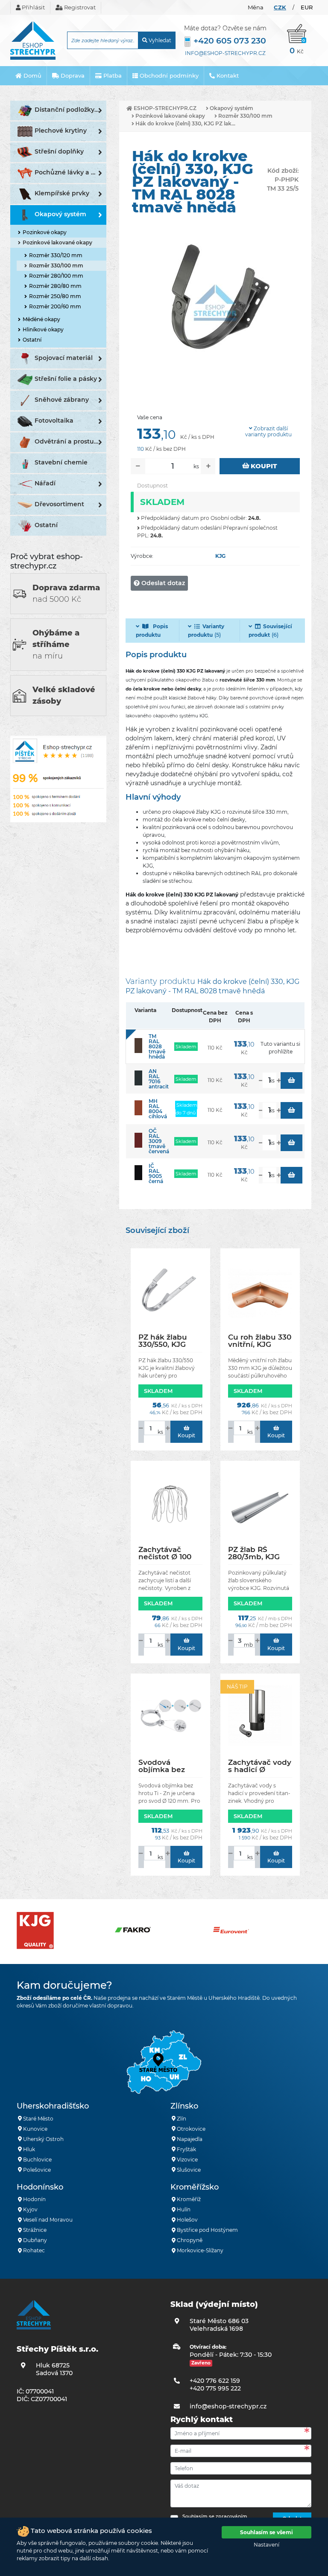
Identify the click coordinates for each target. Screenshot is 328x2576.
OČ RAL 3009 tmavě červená (159, 1141)
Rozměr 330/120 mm (56, 255)
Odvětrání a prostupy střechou (70, 441)
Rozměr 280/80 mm (55, 286)
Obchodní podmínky (168, 75)
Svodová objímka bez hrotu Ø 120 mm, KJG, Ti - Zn (169, 1766)
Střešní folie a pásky (66, 379)
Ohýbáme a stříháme (56, 644)
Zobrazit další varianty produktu (268, 432)
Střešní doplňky (59, 151)
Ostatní (32, 340)
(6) (270, 631)
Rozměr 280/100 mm (56, 276)
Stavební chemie (61, 462)
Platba (112, 75)
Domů (32, 75)
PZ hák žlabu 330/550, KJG (163, 1341)
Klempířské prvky (62, 193)
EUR (307, 7)
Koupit (263, 466)
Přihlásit (33, 7)
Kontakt (227, 75)
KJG (220, 556)
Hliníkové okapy (43, 329)
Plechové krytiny (61, 131)
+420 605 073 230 (230, 41)
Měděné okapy (41, 319)
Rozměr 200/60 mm (55, 306)
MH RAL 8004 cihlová (158, 1109)
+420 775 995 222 (215, 2388)
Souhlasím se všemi (266, 2532)
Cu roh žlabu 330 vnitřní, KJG (260, 1341)
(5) (206, 631)
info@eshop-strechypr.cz (225, 53)
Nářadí (45, 483)
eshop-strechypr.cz (164, 108)
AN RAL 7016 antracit (159, 1079)
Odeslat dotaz (162, 583)
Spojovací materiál (64, 358)
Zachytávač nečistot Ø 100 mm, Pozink (165, 1553)
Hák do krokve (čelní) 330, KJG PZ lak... (185, 123)
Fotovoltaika (54, 421)
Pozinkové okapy (45, 232)
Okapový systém (60, 214)
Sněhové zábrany (62, 400)
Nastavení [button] (266, 2545)
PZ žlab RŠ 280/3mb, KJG (254, 1553)
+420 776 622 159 (215, 2381)
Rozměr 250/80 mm (55, 296)
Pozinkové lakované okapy (57, 242)
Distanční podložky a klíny (70, 110)
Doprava (72, 75)
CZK (280, 7)
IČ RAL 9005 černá (156, 1173)
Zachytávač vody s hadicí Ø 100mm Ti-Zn (260, 1766)
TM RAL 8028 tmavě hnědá (157, 1046)
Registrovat (79, 7)
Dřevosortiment (59, 504)
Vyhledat (159, 40)
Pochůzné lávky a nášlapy (70, 172)
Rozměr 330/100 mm (56, 265)
